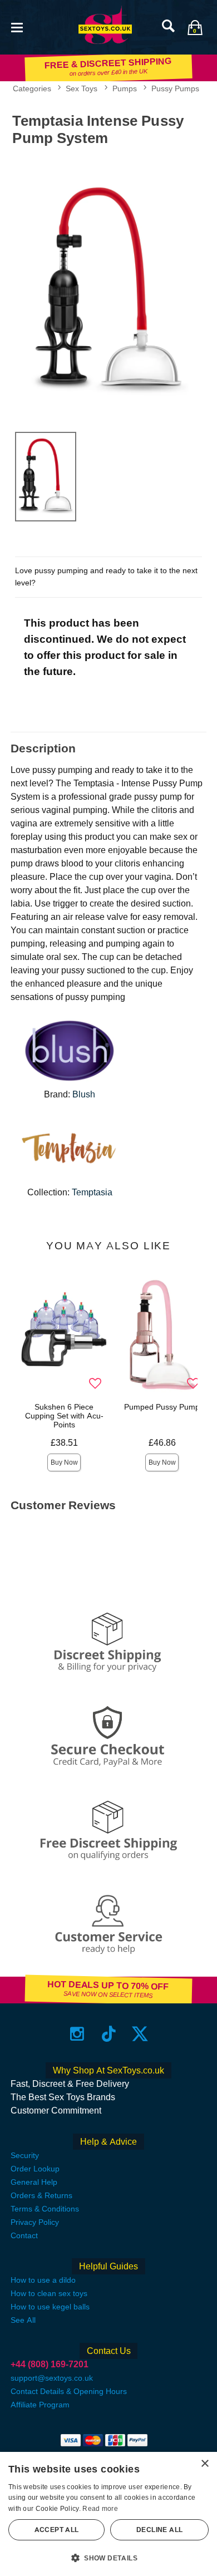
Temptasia (92, 1192)
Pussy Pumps (175, 88)
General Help (34, 2182)
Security (25, 2155)
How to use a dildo (43, 2280)
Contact (24, 2235)
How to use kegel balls (50, 2307)
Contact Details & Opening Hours (69, 2391)
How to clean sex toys (49, 2293)
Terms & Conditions (45, 2209)
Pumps (125, 88)
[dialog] (108, 2514)
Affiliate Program (40, 2405)
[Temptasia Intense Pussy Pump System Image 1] (108, 286)
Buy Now (64, 1462)
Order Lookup (35, 2169)
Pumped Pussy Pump (162, 1407)
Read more (100, 2509)
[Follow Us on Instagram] (77, 2034)
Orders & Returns (41, 2195)
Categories (32, 88)
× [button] (204, 2464)
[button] (17, 26)
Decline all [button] (159, 2530)
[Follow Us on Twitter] (140, 2034)
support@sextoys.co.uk (52, 2378)
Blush (84, 1094)
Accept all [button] (57, 2530)
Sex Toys (82, 88)
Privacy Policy (35, 2222)
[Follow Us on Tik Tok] (109, 2034)
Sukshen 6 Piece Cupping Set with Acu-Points (64, 1416)
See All (23, 2320)
